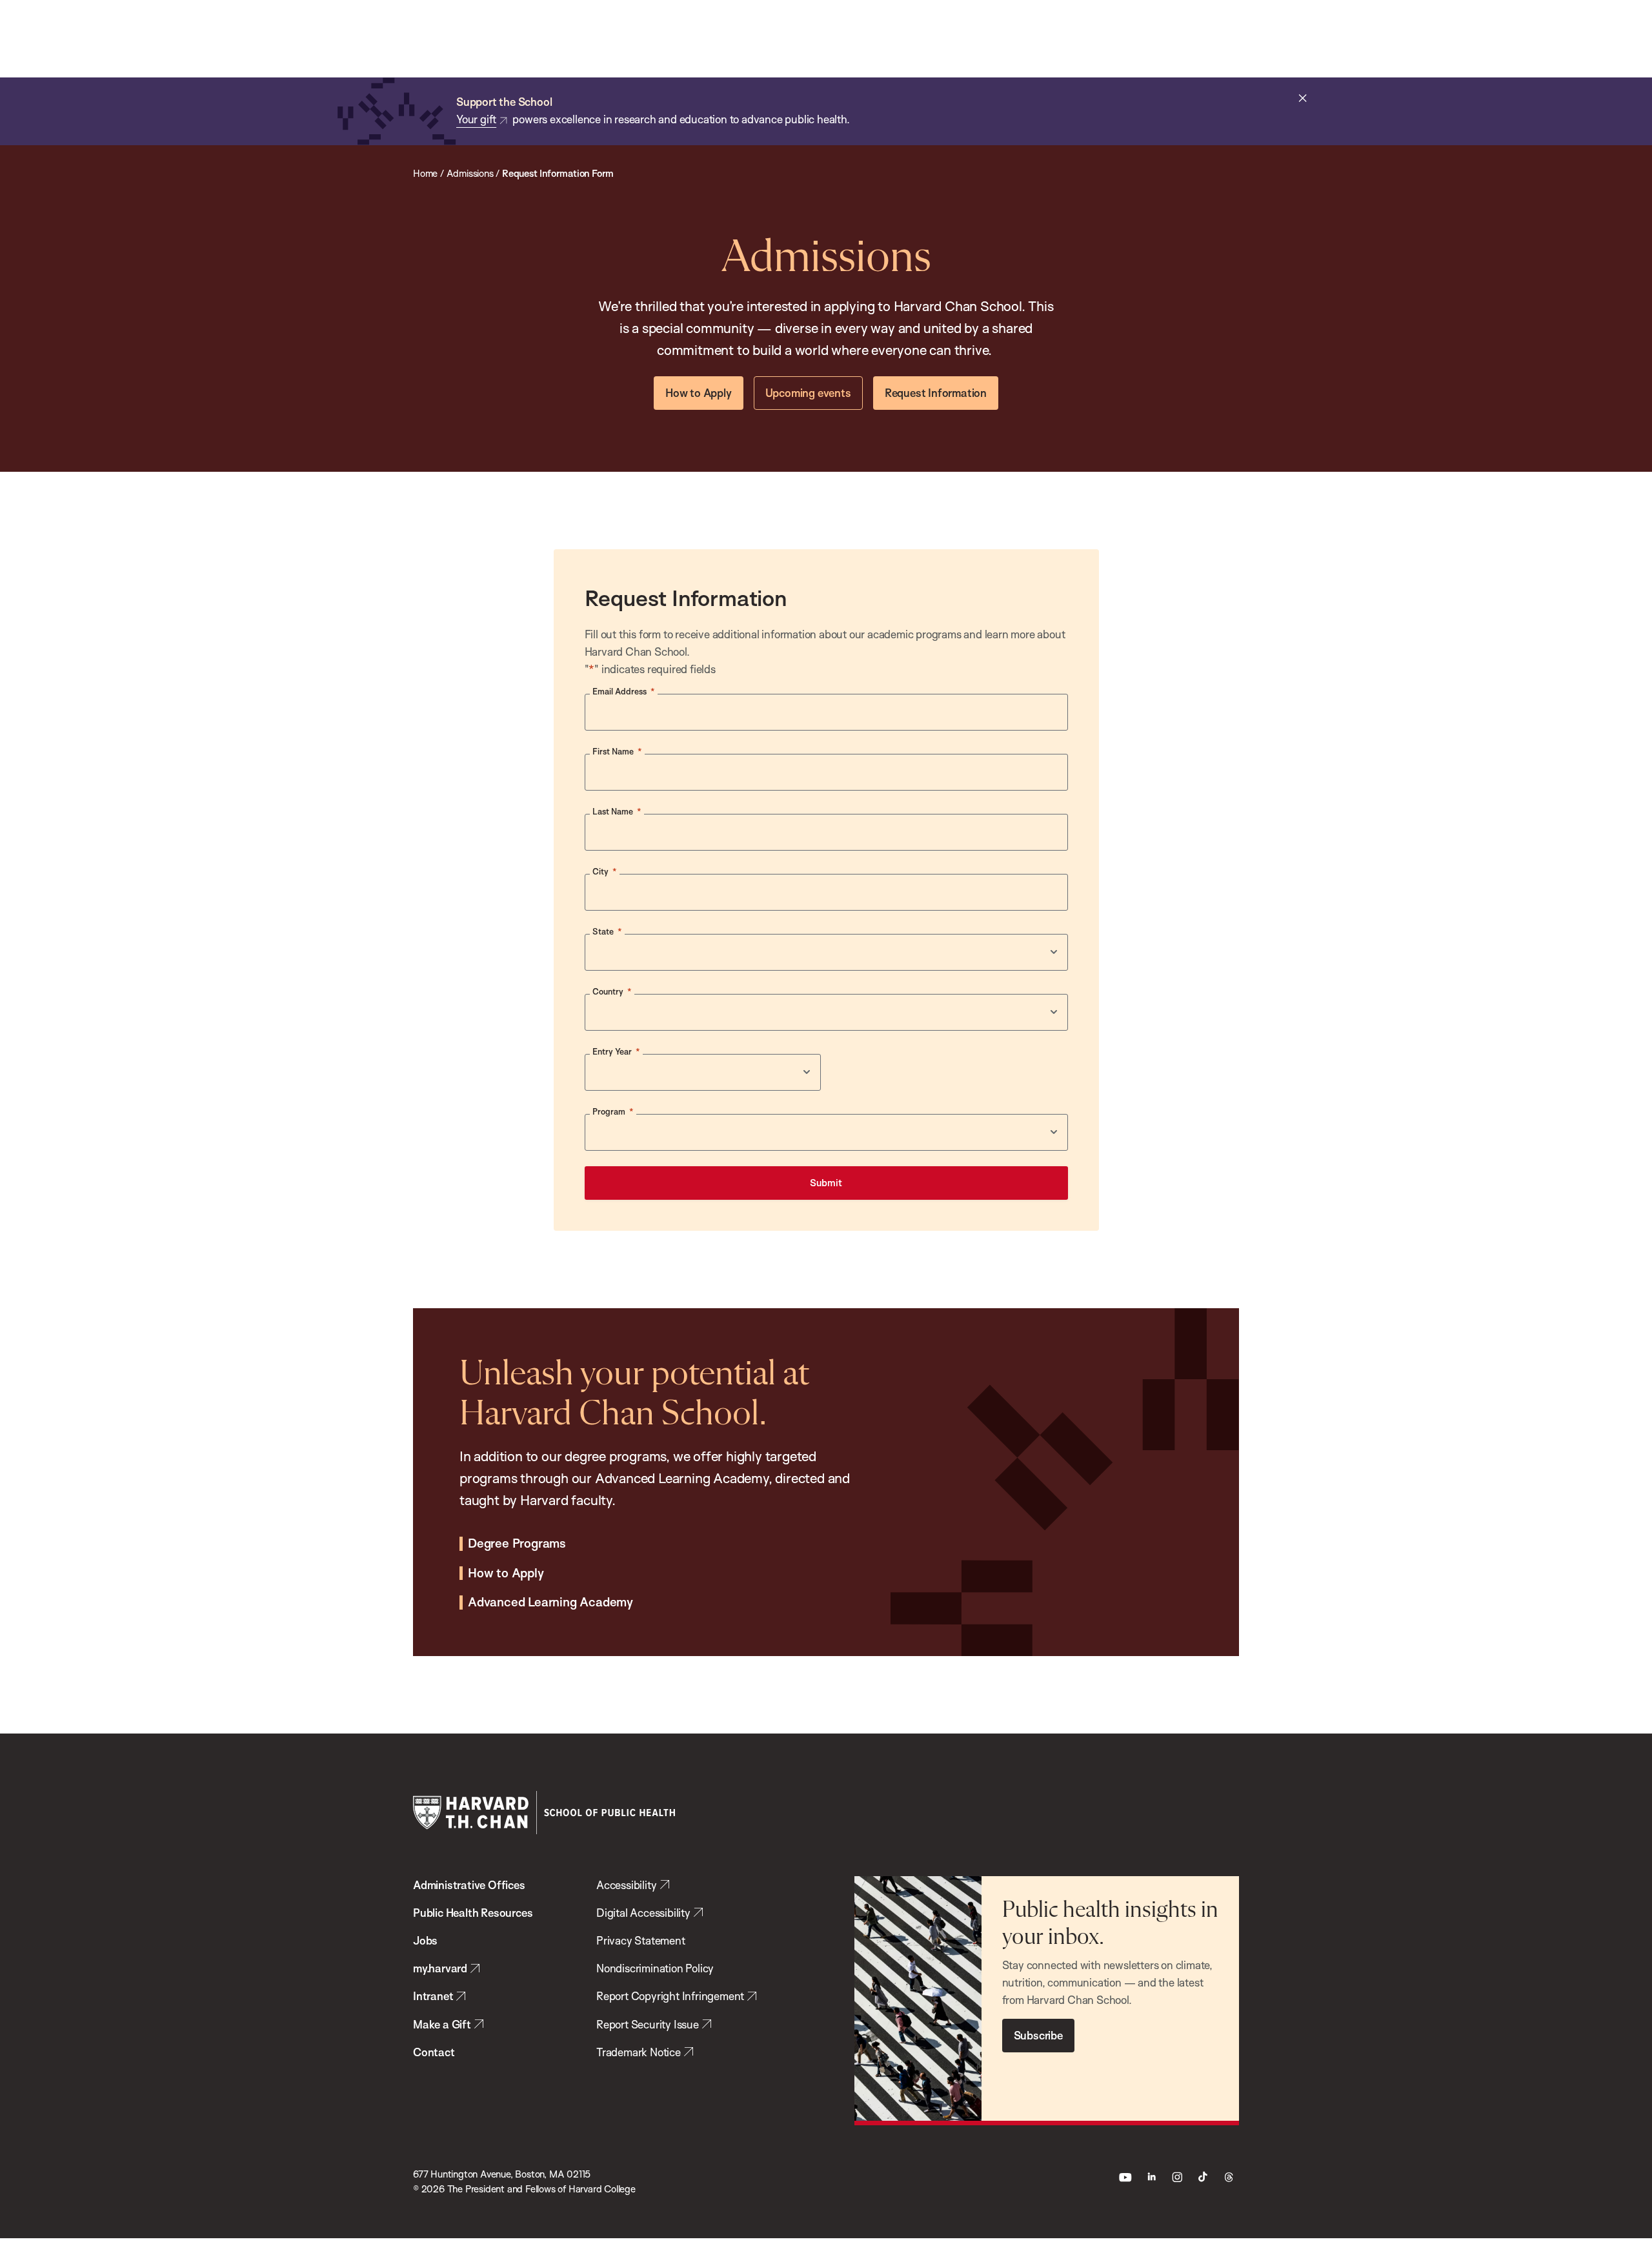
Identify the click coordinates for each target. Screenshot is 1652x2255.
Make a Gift (442, 2024)
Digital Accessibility (643, 1913)
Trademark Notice (639, 2052)
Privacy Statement (641, 1940)
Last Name (617, 811)
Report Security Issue (648, 2024)
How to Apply (699, 393)
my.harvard (440, 1968)
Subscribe (1038, 2035)
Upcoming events (808, 393)
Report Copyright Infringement (670, 1996)
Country (612, 991)
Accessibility (626, 1885)
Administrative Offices (469, 1885)
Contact (434, 2052)
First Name (617, 751)
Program (613, 1111)
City (605, 871)
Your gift (476, 119)
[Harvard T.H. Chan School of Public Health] (544, 1813)
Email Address (624, 691)
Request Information (936, 393)
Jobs (425, 1940)
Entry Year (616, 1051)
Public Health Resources (473, 1913)
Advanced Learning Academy (550, 1603)
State (607, 931)
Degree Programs (517, 1544)
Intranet (433, 1996)
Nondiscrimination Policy (655, 1968)
